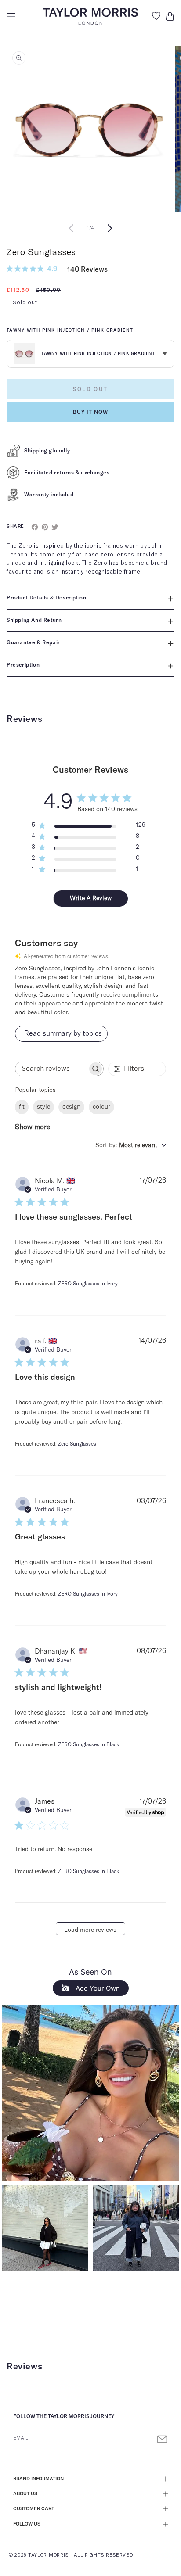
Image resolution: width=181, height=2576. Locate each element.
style (43, 1107)
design (71, 1107)
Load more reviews (90, 1930)
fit (22, 1107)
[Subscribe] (162, 2439)
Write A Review (91, 898)
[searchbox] (51, 1069)
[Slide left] (71, 228)
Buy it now (90, 412)
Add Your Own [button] (97, 1988)
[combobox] (131, 1146)
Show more (33, 1127)
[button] (11, 16)
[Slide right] (110, 228)
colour (101, 1107)
